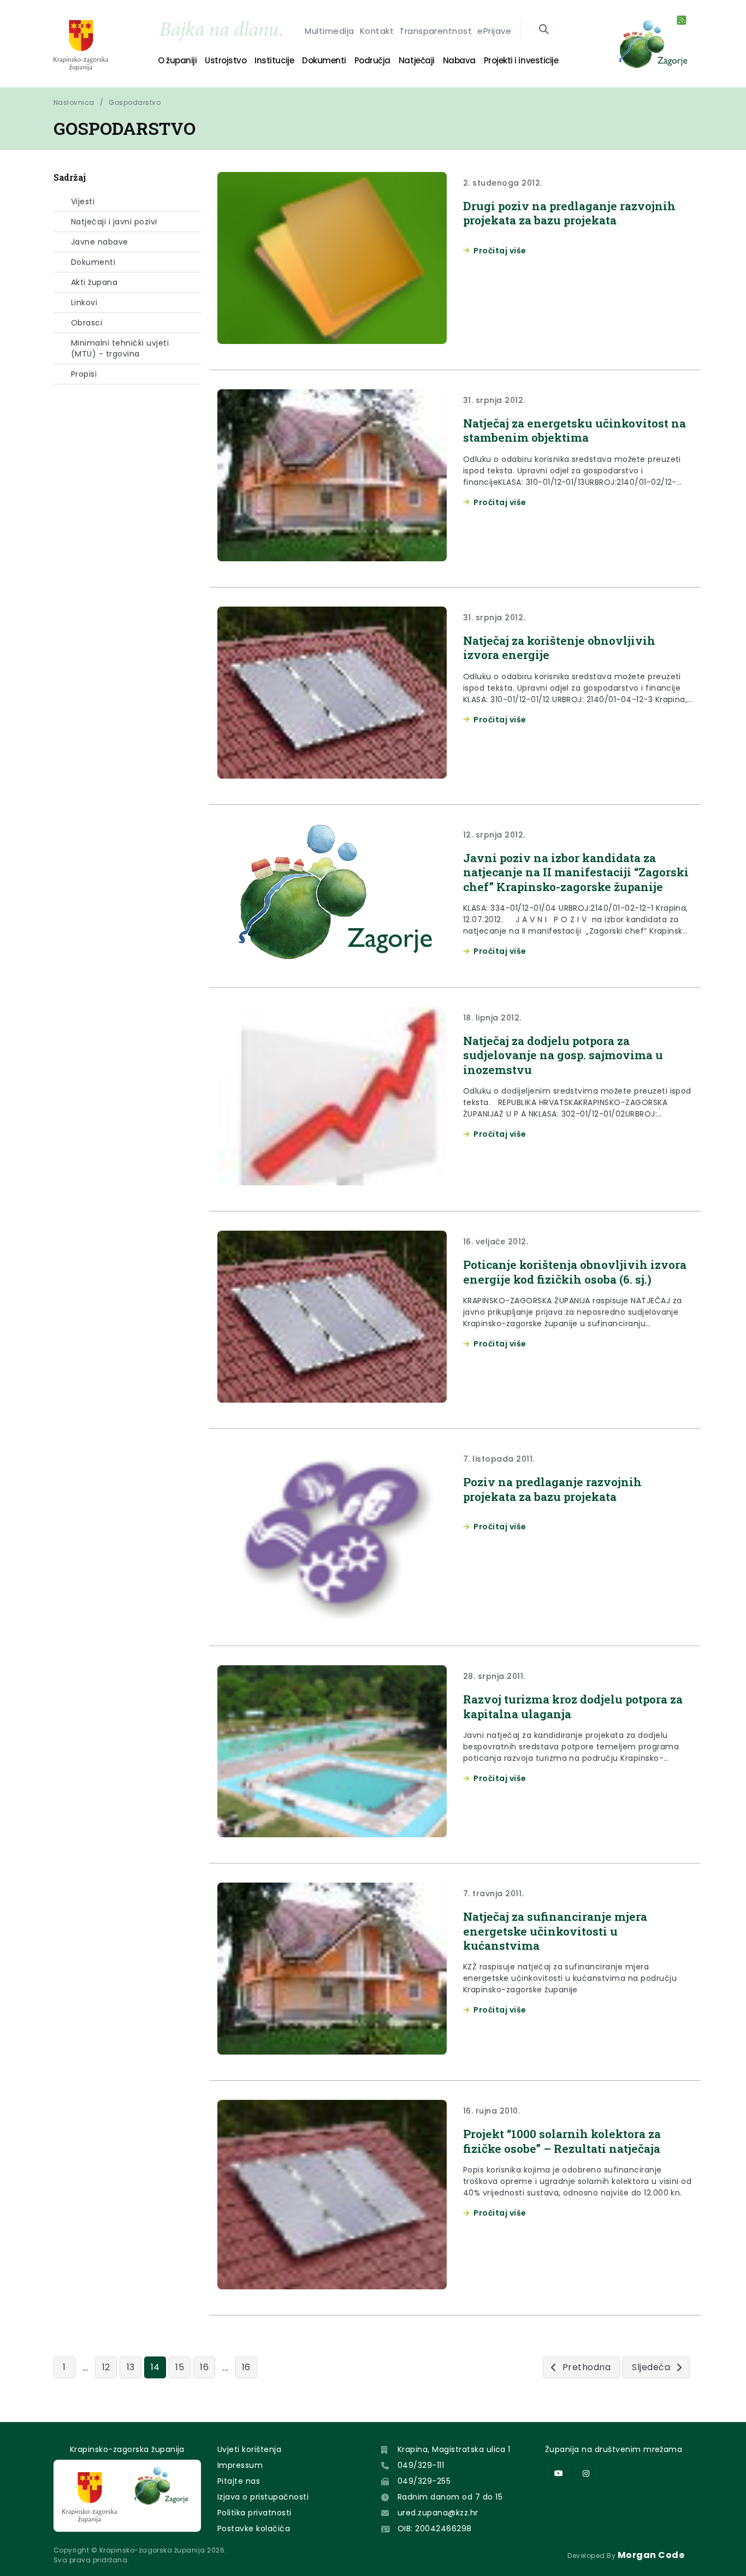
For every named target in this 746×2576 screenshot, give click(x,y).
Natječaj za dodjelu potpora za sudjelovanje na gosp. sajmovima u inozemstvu (563, 1055)
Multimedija (329, 31)
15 (180, 2367)
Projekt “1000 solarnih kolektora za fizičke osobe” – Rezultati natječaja (562, 2141)
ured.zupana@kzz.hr (438, 2513)
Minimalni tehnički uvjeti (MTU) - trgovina (120, 348)
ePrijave (494, 31)
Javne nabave (100, 242)
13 (131, 2367)
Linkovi (84, 302)
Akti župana (94, 282)
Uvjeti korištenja (249, 2449)
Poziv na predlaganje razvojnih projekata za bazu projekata (552, 1489)
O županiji (177, 60)
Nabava (459, 60)
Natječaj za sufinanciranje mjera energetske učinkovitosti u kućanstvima (555, 1931)
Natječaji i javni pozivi (114, 222)
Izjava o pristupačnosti (263, 2497)
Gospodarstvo (135, 102)
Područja (372, 60)
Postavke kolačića (254, 2528)
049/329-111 (421, 2465)
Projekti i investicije (521, 60)
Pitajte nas (239, 2481)
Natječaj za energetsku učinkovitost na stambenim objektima (575, 430)
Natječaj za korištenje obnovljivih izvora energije (559, 648)
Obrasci (87, 323)
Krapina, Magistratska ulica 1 (454, 2449)
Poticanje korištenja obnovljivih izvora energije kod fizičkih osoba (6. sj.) (575, 1272)
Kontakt (377, 31)
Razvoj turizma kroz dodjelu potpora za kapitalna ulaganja (573, 1706)
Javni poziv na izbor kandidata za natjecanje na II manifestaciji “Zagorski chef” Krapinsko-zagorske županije (576, 872)
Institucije (274, 60)
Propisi (84, 374)
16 (204, 2367)
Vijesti (83, 201)
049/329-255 (424, 2481)
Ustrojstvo (226, 60)
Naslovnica (74, 102)
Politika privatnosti (254, 2513)
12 (106, 2367)
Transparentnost (436, 31)
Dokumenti (324, 60)
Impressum (240, 2465)
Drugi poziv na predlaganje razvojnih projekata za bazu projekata (569, 213)
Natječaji (417, 60)
